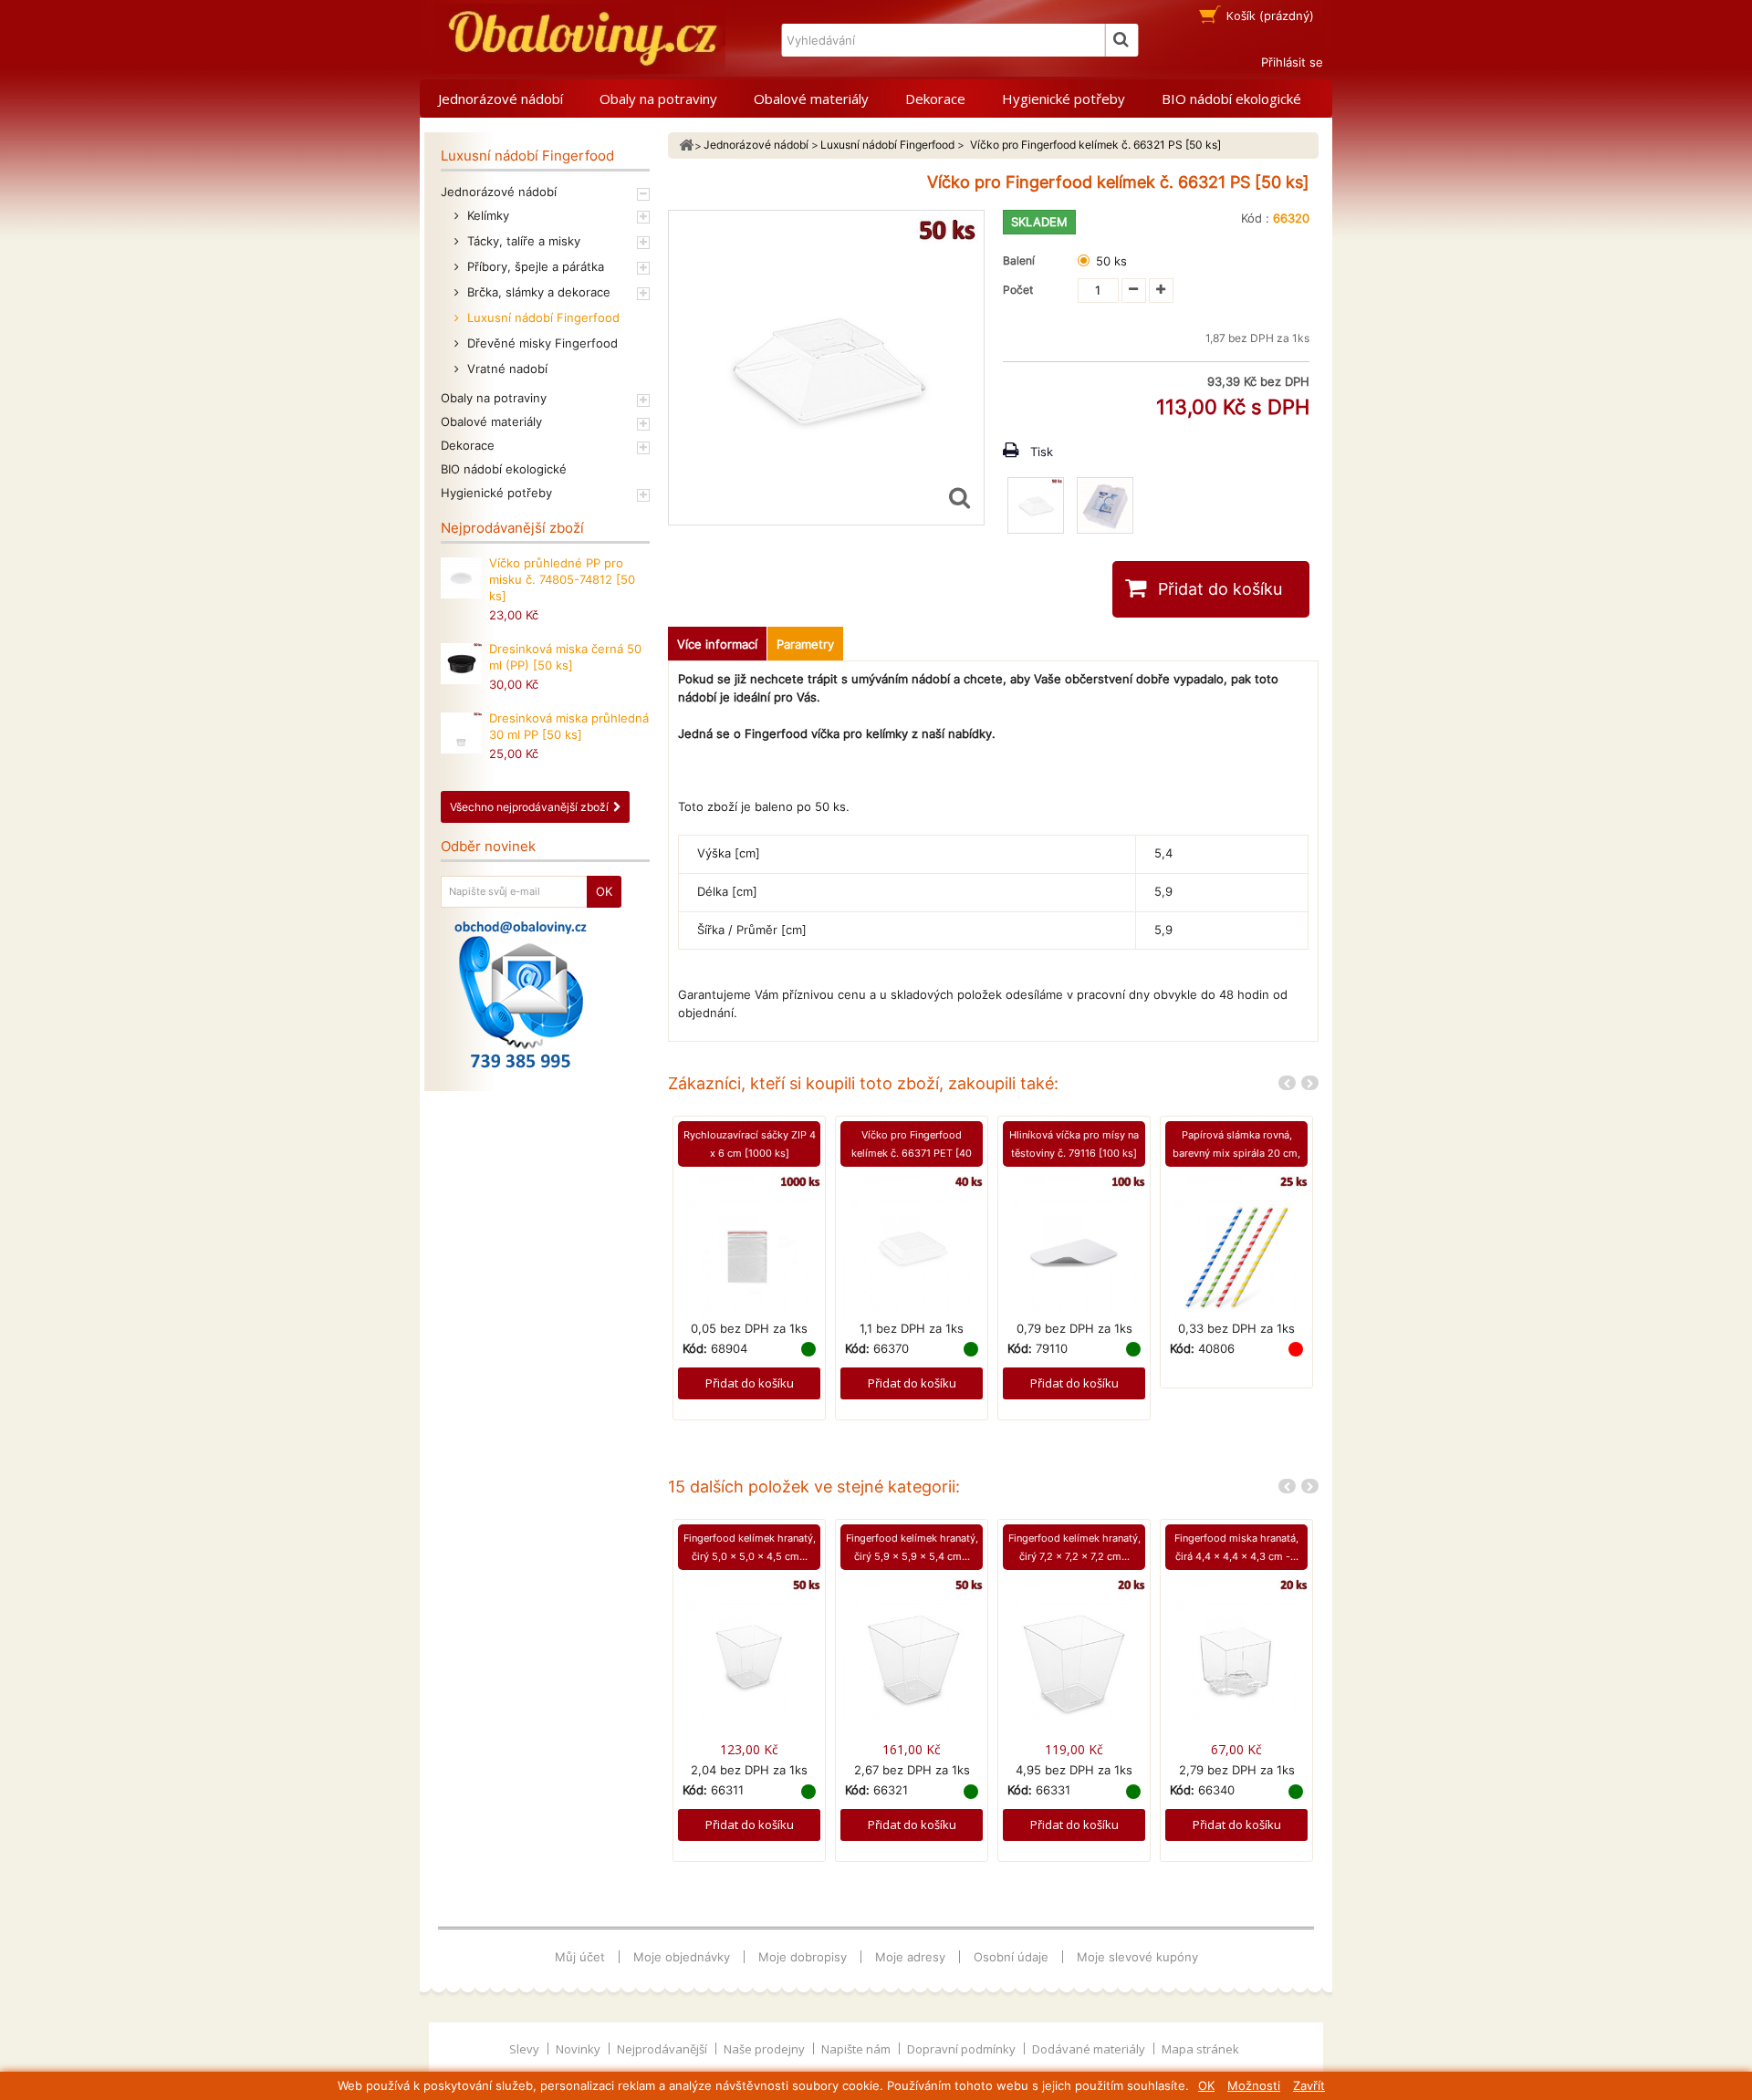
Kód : (1255, 218)
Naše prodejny (766, 2049)
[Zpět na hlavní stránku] (686, 146)
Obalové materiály (811, 99)
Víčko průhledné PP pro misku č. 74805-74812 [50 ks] (562, 579)
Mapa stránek (1200, 2049)
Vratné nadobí (506, 369)
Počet (1018, 290)
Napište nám (857, 2049)
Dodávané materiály (1090, 2049)
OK (1206, 2085)
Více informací (717, 644)
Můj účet (580, 1957)
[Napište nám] (521, 994)
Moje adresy (910, 1957)
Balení (1022, 260)
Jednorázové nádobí (501, 99)
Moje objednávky (682, 1957)
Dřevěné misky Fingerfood (541, 343)
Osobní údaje (1011, 1957)
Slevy (526, 2049)
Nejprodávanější (663, 2049)
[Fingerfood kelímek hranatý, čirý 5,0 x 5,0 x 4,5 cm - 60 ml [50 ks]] (749, 1649)
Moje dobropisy (803, 1957)
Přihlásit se (1292, 62)
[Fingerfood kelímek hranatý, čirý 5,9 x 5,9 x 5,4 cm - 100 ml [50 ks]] (912, 1649)
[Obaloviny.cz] (579, 39)
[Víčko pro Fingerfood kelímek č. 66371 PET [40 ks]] (912, 1245)
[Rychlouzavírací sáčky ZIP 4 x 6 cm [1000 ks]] (749, 1245)
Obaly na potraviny (658, 99)
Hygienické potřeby (1064, 99)
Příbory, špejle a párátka (534, 266)
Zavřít (1309, 2085)
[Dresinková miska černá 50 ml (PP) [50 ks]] (461, 664)
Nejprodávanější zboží (512, 528)
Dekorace (935, 99)
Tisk (1042, 452)
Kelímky (486, 215)
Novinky (579, 2049)
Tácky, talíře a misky (522, 241)
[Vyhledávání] (1121, 40)
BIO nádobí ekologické (1231, 99)
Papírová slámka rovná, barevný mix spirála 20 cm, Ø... (1236, 1153)
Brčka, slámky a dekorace (537, 292)
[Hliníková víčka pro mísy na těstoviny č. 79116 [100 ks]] (1074, 1245)
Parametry (805, 644)
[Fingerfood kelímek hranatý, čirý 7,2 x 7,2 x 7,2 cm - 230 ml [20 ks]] (1074, 1649)
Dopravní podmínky (963, 2049)
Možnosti (1254, 2085)
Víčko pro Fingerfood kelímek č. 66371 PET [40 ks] (912, 1153)
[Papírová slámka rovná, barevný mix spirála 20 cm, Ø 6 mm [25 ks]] (1236, 1245)
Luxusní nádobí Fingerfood (542, 317)
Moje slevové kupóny (1137, 1957)
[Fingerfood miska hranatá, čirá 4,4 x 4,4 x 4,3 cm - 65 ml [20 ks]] (1236, 1649)
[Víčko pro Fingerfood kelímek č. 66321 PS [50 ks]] (1036, 505)
